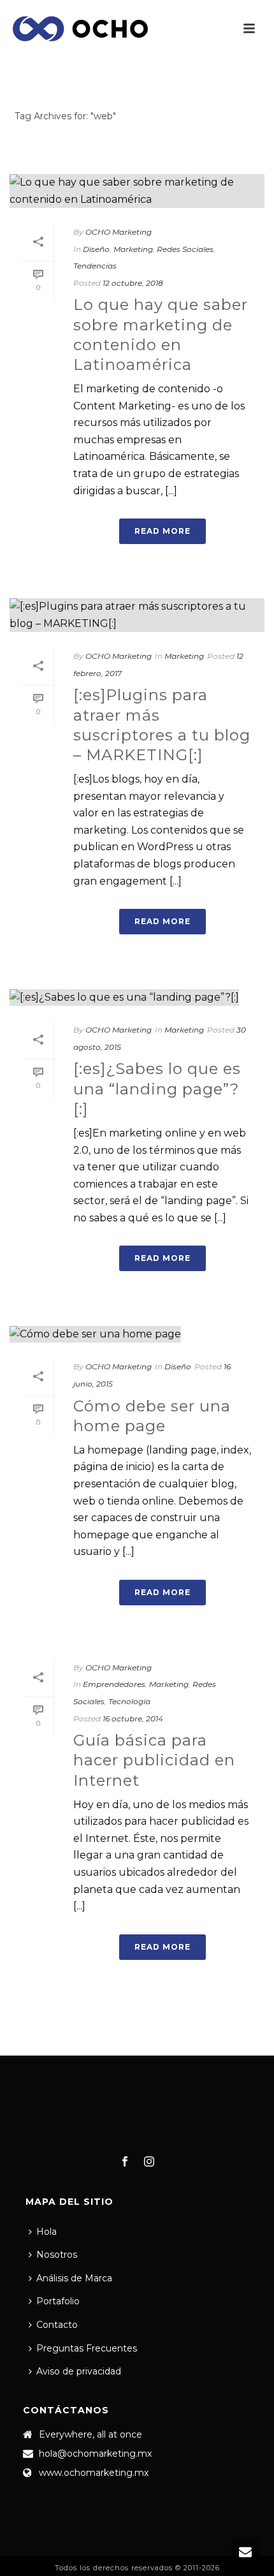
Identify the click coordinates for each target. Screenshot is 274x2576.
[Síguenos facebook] (125, 2162)
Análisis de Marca (74, 2278)
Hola (47, 2232)
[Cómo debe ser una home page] (137, 1334)
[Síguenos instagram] (149, 2162)
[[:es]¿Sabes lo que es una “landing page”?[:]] (137, 997)
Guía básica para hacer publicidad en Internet (154, 1760)
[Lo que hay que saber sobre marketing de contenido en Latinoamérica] (137, 191)
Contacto (57, 2325)
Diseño (96, 249)
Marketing (133, 249)
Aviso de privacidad (79, 2371)
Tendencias (95, 266)
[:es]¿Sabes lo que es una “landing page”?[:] (157, 1088)
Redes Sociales (185, 249)
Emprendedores (114, 1684)
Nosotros (57, 2255)
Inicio (134, 150)
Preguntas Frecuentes (87, 2348)
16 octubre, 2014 (133, 1719)
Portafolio (58, 2301)
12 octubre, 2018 (133, 283)
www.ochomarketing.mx (94, 2473)
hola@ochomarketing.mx (95, 2454)
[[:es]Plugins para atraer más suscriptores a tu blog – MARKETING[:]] (137, 615)
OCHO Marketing (119, 232)
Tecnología (129, 1701)
